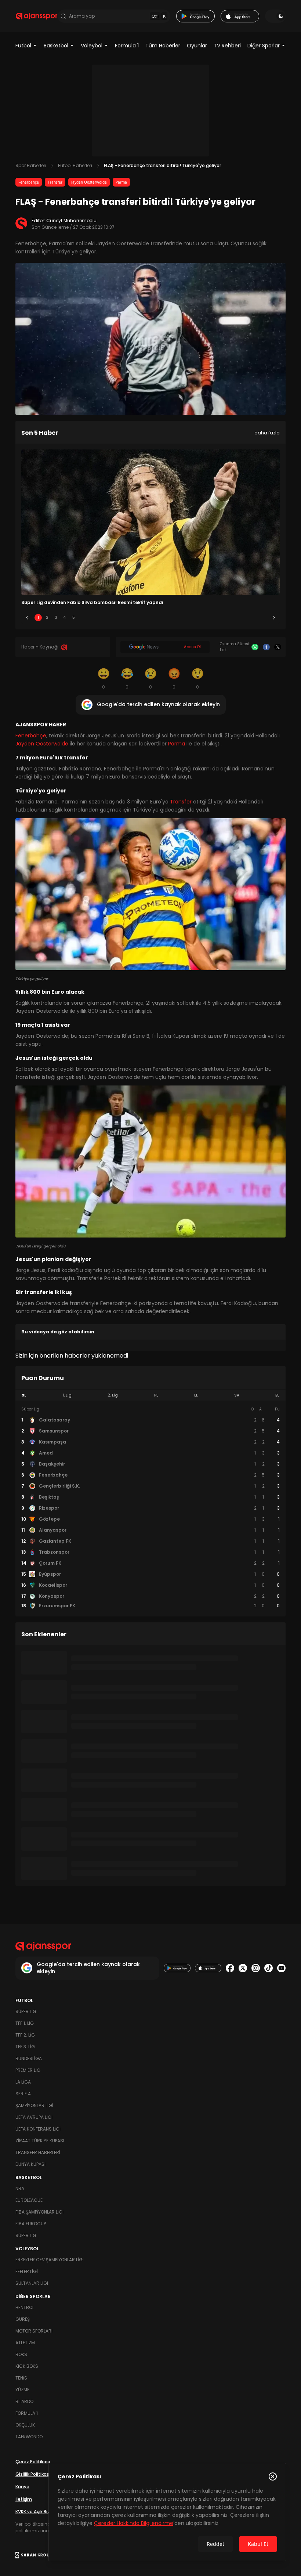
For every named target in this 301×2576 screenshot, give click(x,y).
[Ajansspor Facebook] (230, 1968)
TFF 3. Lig (25, 2047)
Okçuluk (25, 2425)
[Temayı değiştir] (275, 16)
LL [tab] (196, 1395)
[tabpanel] (150, 1508)
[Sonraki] (274, 618)
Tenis (21, 2378)
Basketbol (56, 46)
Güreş (23, 2319)
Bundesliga (29, 2058)
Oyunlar (197, 46)
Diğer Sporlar (264, 46)
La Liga (23, 2082)
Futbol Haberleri (75, 165)
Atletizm (25, 2343)
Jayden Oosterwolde (89, 182)
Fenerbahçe (29, 182)
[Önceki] (27, 618)
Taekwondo (29, 2437)
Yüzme (22, 2390)
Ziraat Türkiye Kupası (40, 2141)
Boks (21, 2354)
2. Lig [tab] (113, 1395)
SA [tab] (237, 1395)
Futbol (23, 46)
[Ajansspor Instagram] (256, 1968)
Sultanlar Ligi (32, 2283)
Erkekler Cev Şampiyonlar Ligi (50, 2260)
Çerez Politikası (33, 2462)
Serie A (23, 2094)
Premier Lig (28, 2070)
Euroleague (29, 2200)
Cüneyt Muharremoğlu (71, 221)
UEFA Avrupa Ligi (34, 2117)
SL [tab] (24, 1395)
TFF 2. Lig (25, 2035)
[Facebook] (266, 647)
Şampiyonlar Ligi (34, 2105)
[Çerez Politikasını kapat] (273, 2476)
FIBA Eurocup (31, 2224)
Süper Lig (26, 2011)
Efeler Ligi (27, 2271)
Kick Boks (27, 2366)
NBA (20, 2188)
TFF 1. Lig (25, 2023)
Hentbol (25, 2307)
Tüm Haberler (163, 46)
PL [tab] (156, 1395)
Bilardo (24, 2401)
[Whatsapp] (255, 647)
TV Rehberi (227, 46)
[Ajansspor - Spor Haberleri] (37, 16)
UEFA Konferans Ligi (38, 2129)
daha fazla (267, 433)
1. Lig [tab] (67, 1395)
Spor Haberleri (31, 165)
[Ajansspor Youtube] (281, 1968)
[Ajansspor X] (243, 1968)
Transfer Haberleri (38, 2152)
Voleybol (92, 46)
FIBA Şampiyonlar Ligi (39, 2212)
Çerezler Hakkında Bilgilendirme (134, 2523)
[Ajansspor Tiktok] (269, 1968)
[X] (278, 647)
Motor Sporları (34, 2331)
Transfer (55, 182)
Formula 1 (127, 46)
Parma (121, 182)
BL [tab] (277, 1395)
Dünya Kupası (30, 2164)
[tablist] (150, 1395)
